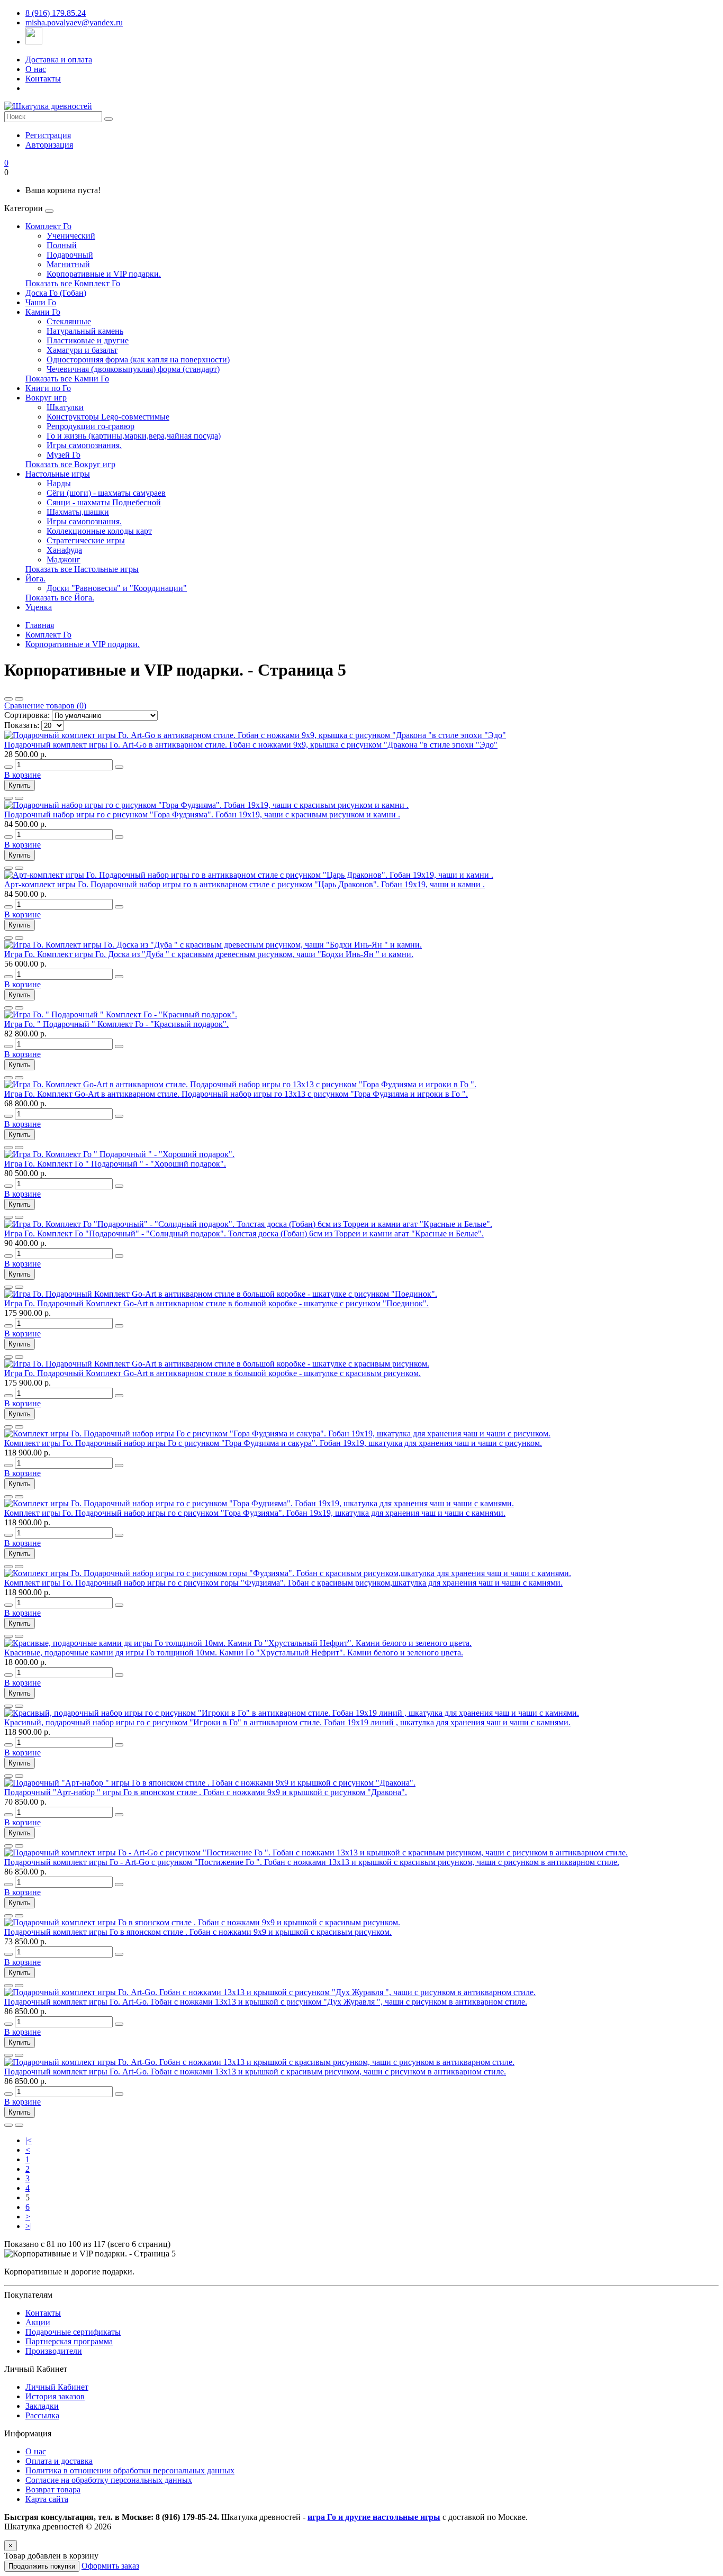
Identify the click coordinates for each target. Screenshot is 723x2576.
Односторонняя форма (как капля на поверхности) (138, 359)
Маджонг (64, 559)
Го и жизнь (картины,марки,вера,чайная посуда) (134, 436)
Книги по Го (48, 388)
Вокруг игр (46, 398)
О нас (36, 69)
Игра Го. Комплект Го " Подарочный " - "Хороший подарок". (115, 1164)
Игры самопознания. (84, 445)
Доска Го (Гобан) (56, 293)
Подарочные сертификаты (73, 2332)
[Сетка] (19, 699)
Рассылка (42, 2415)
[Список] (8, 699)
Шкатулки (65, 407)
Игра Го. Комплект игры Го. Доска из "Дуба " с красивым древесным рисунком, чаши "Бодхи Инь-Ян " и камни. (209, 954)
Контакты (43, 79)
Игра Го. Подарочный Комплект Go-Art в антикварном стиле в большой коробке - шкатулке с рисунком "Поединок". (216, 1303)
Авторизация (49, 145)
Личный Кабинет (57, 2387)
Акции (38, 2322)
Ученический (71, 236)
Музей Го (64, 455)
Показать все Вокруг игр (70, 464)
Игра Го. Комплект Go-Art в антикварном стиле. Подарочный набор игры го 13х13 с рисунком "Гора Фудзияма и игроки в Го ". (236, 1094)
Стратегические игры (86, 540)
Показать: (22, 725)
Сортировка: (27, 715)
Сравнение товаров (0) (45, 706)
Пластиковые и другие (88, 340)
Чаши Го (41, 302)
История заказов (55, 2396)
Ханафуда (64, 550)
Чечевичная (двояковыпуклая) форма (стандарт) (133, 369)
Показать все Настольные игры (82, 569)
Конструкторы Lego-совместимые (108, 417)
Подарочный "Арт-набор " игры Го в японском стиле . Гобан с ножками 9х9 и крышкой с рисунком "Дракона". (206, 1792)
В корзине (22, 775)
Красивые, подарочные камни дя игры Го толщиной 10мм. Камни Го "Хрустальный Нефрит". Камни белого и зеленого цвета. (234, 1653)
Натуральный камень (85, 331)
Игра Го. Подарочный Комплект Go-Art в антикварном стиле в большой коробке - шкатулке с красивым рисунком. (213, 1373)
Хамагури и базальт (82, 350)
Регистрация (48, 135)
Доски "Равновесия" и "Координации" (117, 588)
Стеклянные (69, 321)
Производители (54, 2351)
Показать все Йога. (60, 598)
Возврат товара (53, 2489)
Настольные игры (58, 474)
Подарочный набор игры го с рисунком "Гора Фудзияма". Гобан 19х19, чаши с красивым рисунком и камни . (202, 814)
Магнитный (68, 264)
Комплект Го (48, 226)
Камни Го (43, 312)
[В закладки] (8, 798)
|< (29, 2140)
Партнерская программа (69, 2341)
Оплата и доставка (59, 2461)
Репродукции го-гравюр (91, 426)
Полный (62, 245)
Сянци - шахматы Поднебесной (104, 502)
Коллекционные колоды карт (99, 531)
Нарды (59, 483)
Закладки (42, 2406)
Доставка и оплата (59, 60)
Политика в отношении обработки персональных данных (130, 2470)
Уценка (39, 607)
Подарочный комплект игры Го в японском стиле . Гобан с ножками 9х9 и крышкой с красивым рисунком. (198, 1932)
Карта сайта (47, 2499)
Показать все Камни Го (67, 379)
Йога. (35, 579)
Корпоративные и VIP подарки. (104, 274)
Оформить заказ (110, 2566)
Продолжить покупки (42, 2566)
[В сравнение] (19, 798)
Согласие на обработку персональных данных (109, 2480)
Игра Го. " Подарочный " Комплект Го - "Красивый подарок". (116, 1024)
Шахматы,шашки (78, 512)
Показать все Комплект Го (73, 283)
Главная (40, 625)
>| (29, 2226)
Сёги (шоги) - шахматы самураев (106, 493)
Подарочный (70, 255)
